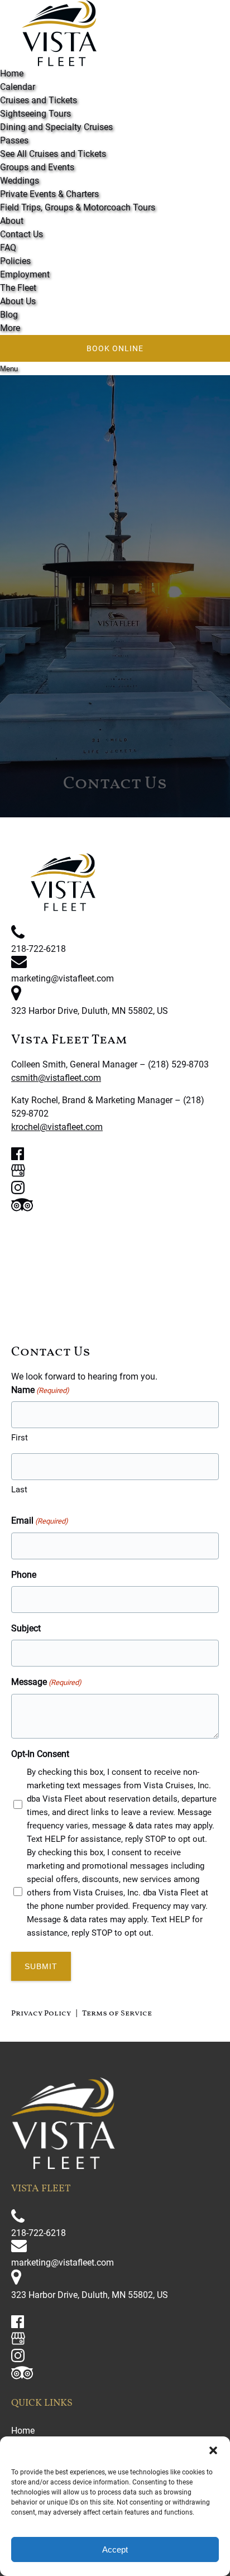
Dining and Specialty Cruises (56, 127)
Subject (26, 1628)
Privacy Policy (41, 2014)
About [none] (12, 221)
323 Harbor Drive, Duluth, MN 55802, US (90, 1011)
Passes (14, 140)
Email (40, 1521)
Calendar (18, 87)
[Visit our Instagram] (18, 1191)
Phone (24, 1575)
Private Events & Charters (49, 194)
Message (46, 1682)
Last (19, 1490)
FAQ (8, 248)
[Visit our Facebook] (18, 1157)
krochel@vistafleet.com (57, 1127)
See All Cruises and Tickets (53, 154)
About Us (18, 301)
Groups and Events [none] (37, 167)
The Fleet (18, 288)
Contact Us (21, 234)
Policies (15, 261)
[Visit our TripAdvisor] (22, 1208)
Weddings (20, 181)
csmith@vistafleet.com (56, 1078)
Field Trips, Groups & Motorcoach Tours (78, 207)
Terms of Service (117, 2014)
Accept (115, 2549)
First (20, 1438)
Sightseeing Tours (35, 114)
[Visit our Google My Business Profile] (18, 1174)
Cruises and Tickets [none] (39, 100)
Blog (9, 315)
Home (12, 73)
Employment (25, 274)
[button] (213, 2450)
